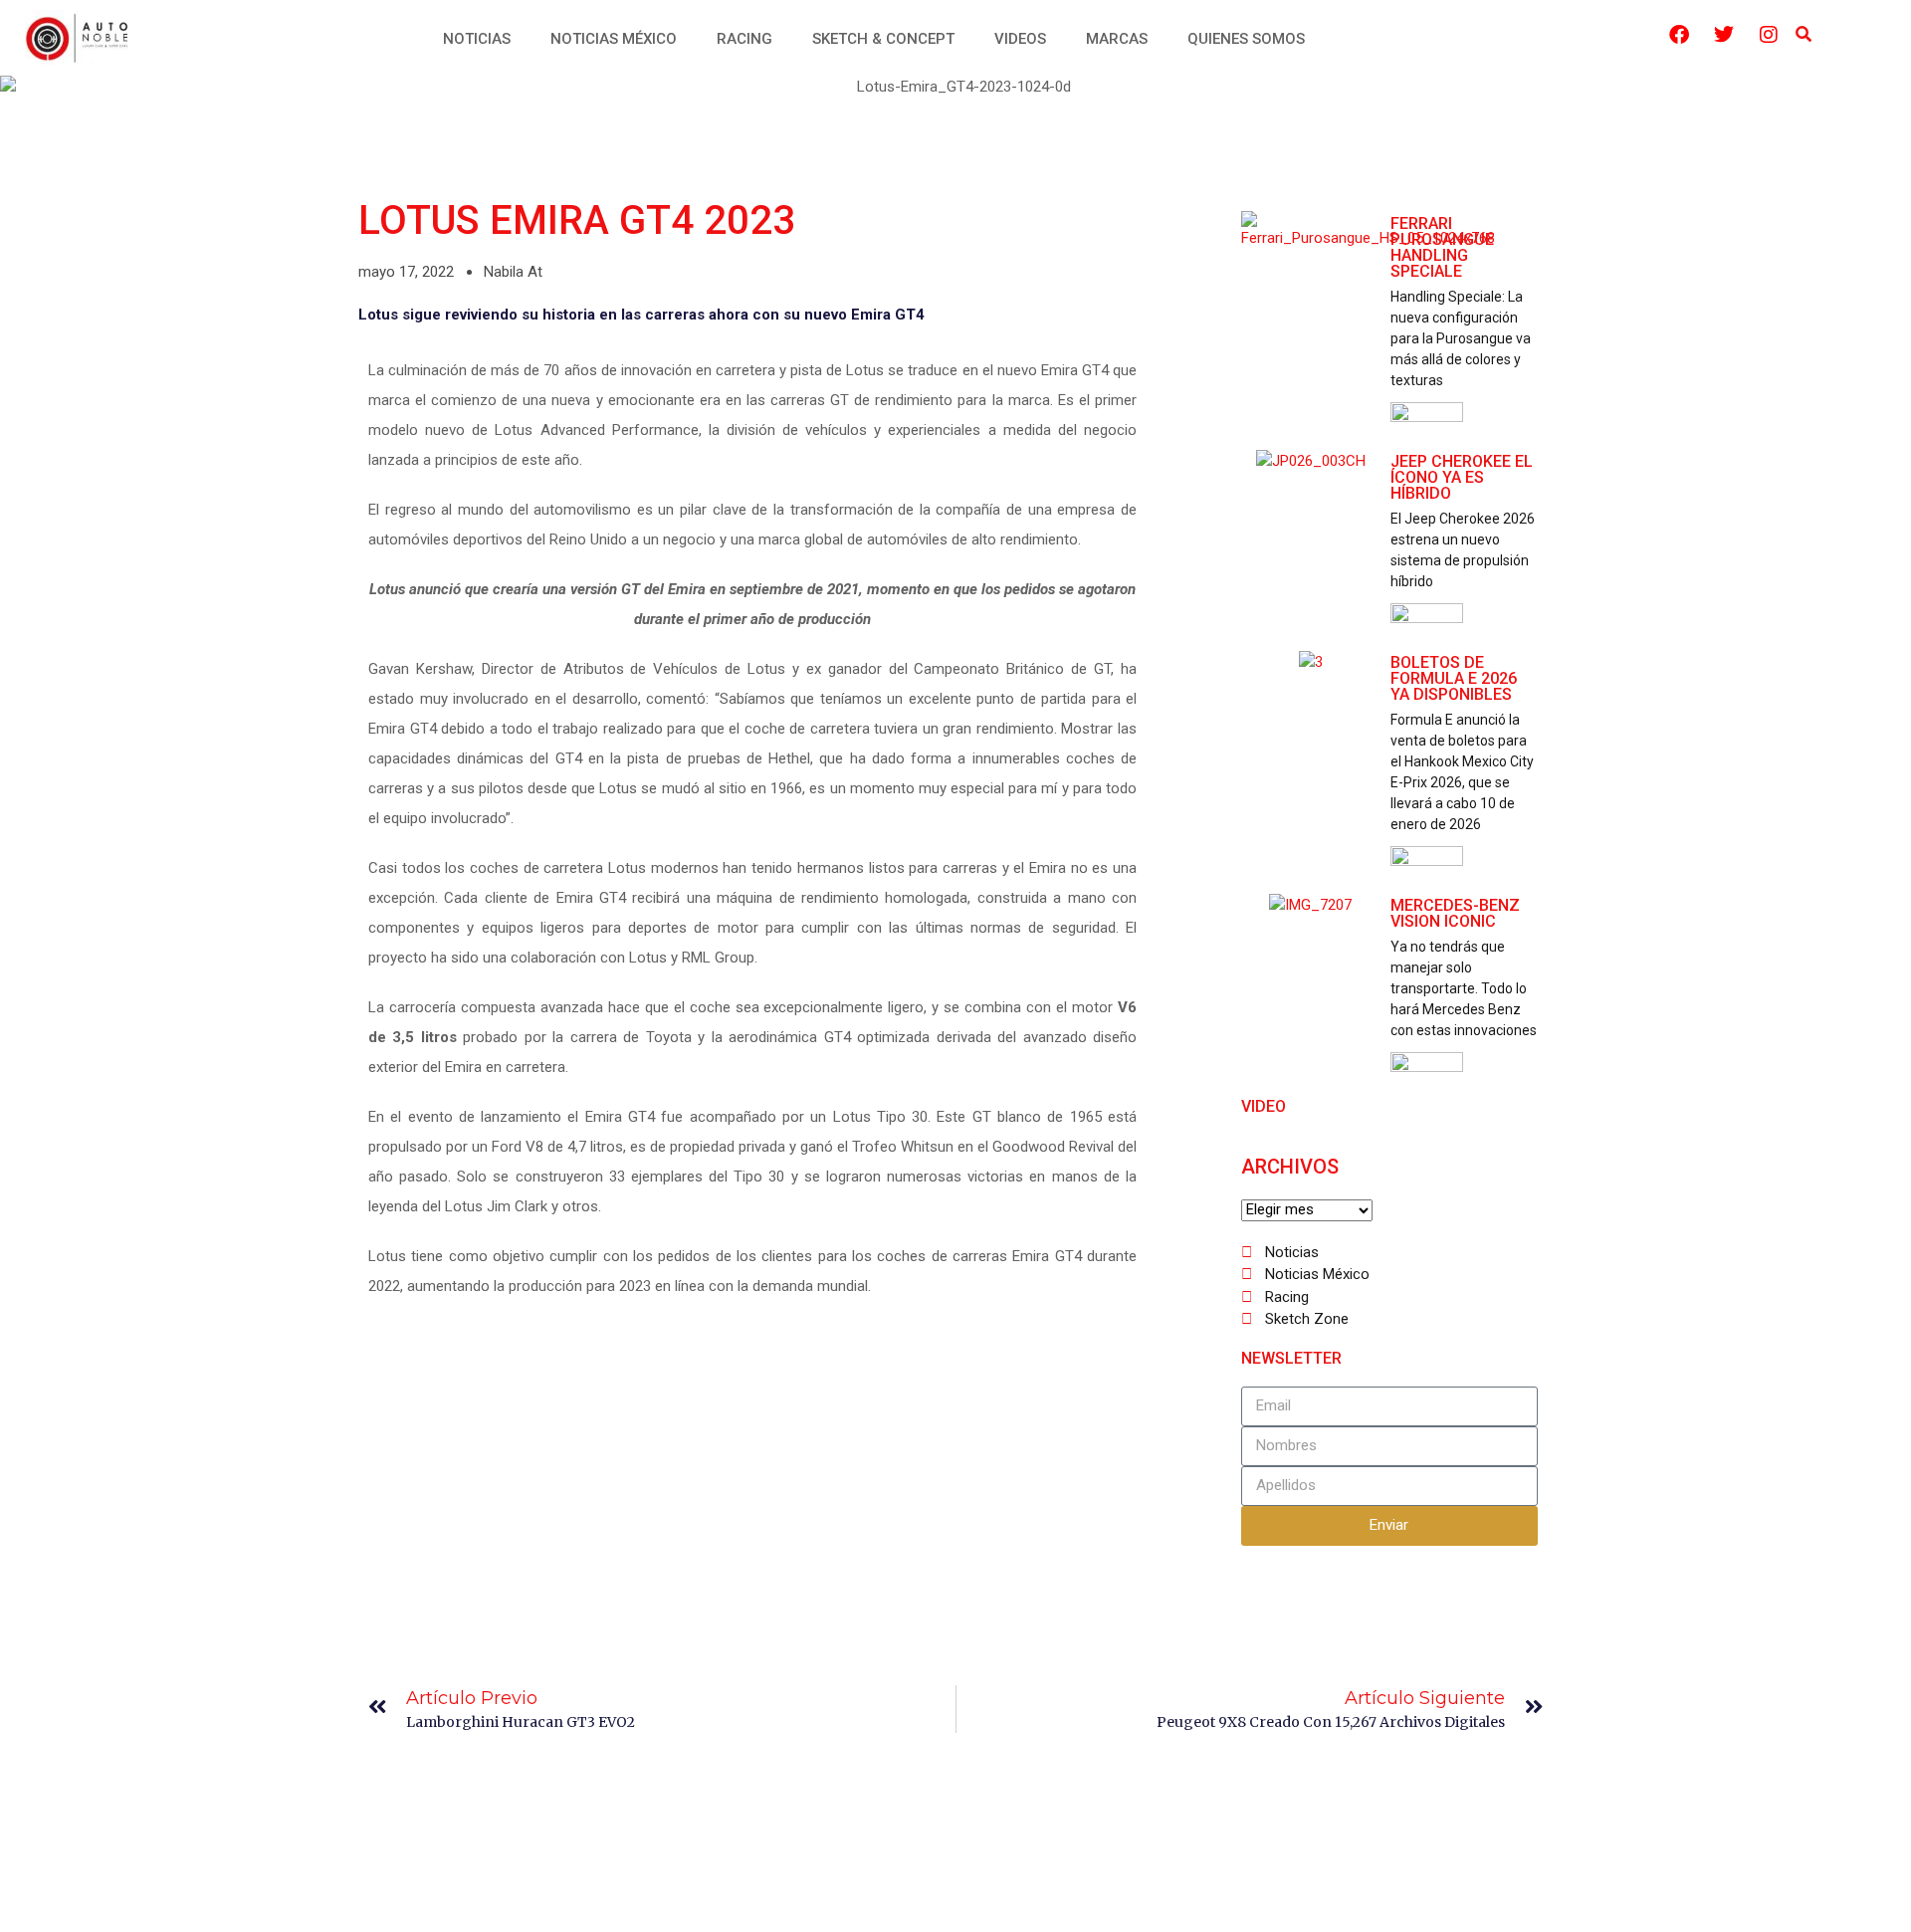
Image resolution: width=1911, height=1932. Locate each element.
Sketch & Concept (883, 39)
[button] (1804, 35)
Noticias (477, 39)
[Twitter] (1724, 35)
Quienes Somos (1246, 39)
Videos (1020, 39)
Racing (744, 39)
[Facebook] (1679, 35)
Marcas (1117, 39)
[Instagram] (1769, 35)
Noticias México (614, 39)
